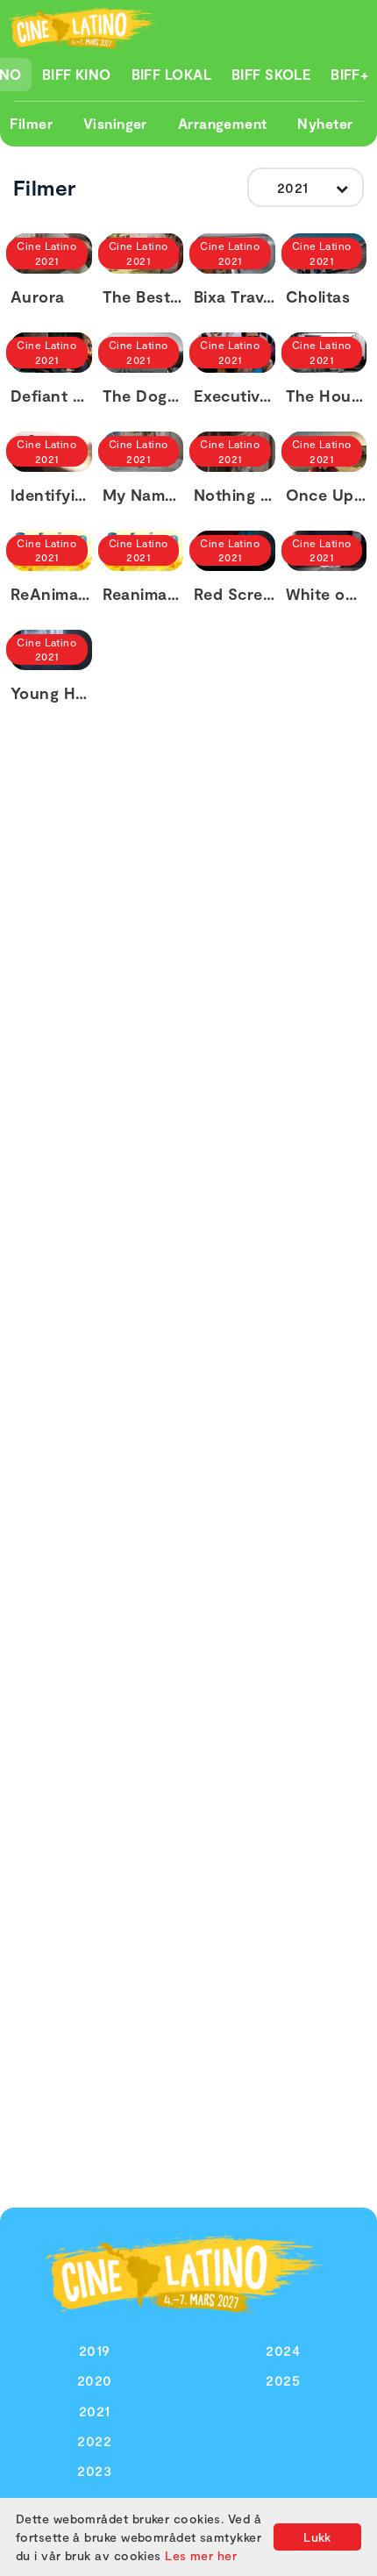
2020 (95, 2380)
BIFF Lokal (172, 74)
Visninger (115, 123)
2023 (94, 2470)
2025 (283, 2380)
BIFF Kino (77, 74)
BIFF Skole (271, 74)
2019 (95, 2350)
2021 (95, 2411)
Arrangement (223, 123)
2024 (283, 2350)
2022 (94, 2440)
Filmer (31, 123)
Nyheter (325, 123)
